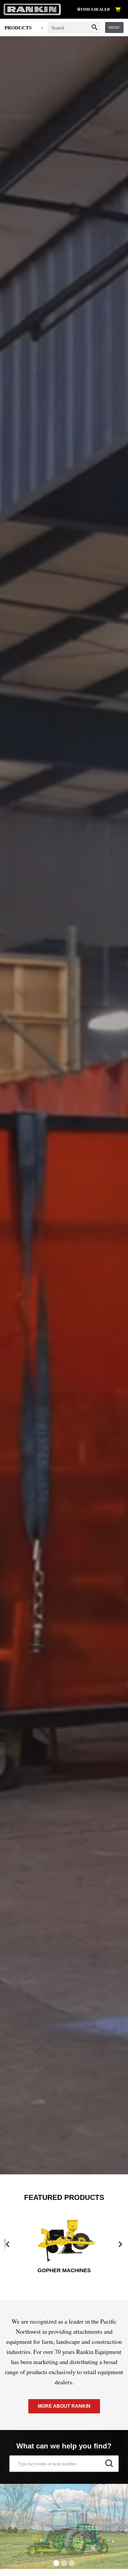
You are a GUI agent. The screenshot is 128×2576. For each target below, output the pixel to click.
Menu (114, 27)
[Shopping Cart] (119, 10)
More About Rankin (64, 2406)
